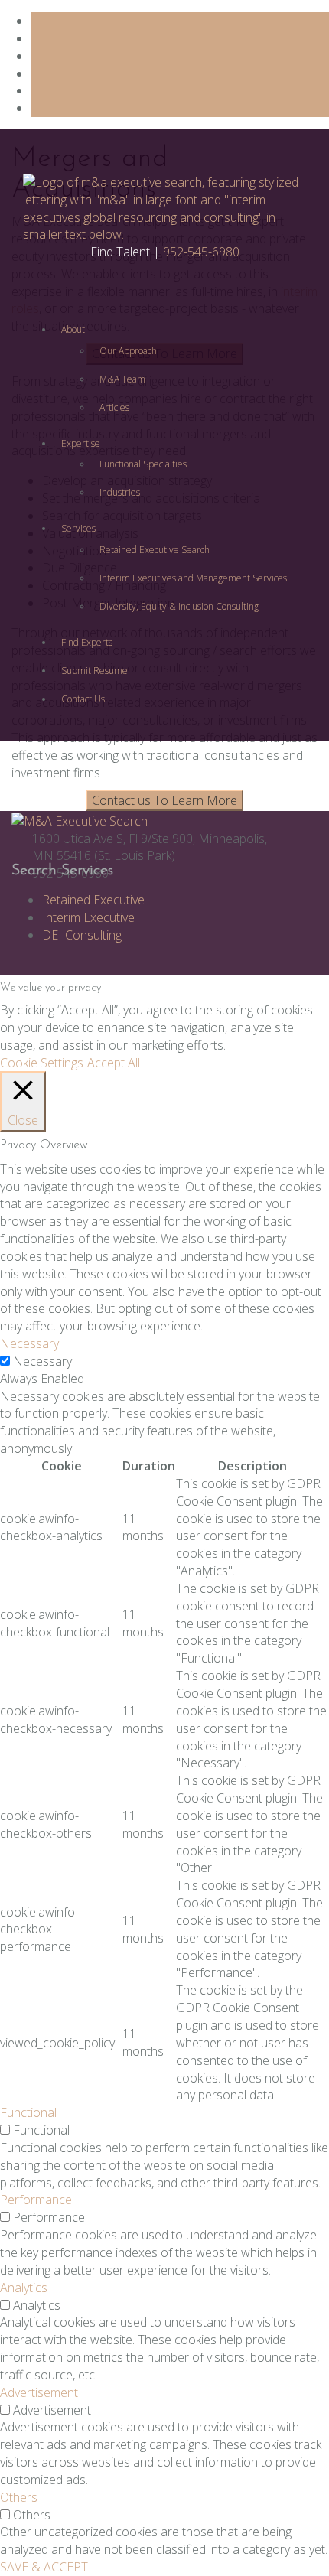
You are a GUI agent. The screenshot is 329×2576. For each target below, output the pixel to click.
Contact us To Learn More (164, 800)
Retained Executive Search (155, 550)
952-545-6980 (201, 252)
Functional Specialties (143, 464)
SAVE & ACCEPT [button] (44, 2567)
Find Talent (120, 252)
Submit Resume (94, 671)
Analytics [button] (24, 2288)
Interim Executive (88, 917)
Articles (114, 407)
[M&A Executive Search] (80, 819)
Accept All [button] (114, 1063)
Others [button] (19, 2497)
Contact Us (83, 699)
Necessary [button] (29, 1343)
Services (78, 528)
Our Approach (128, 351)
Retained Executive (93, 900)
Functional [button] (28, 2112)
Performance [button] (36, 2200)
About (73, 329)
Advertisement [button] (39, 2392)
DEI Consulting (82, 935)
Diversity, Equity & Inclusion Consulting (179, 606)
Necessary (42, 1361)
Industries (120, 492)
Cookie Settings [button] (42, 1063)
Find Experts (87, 642)
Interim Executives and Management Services (193, 578)
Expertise (81, 443)
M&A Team (122, 379)
